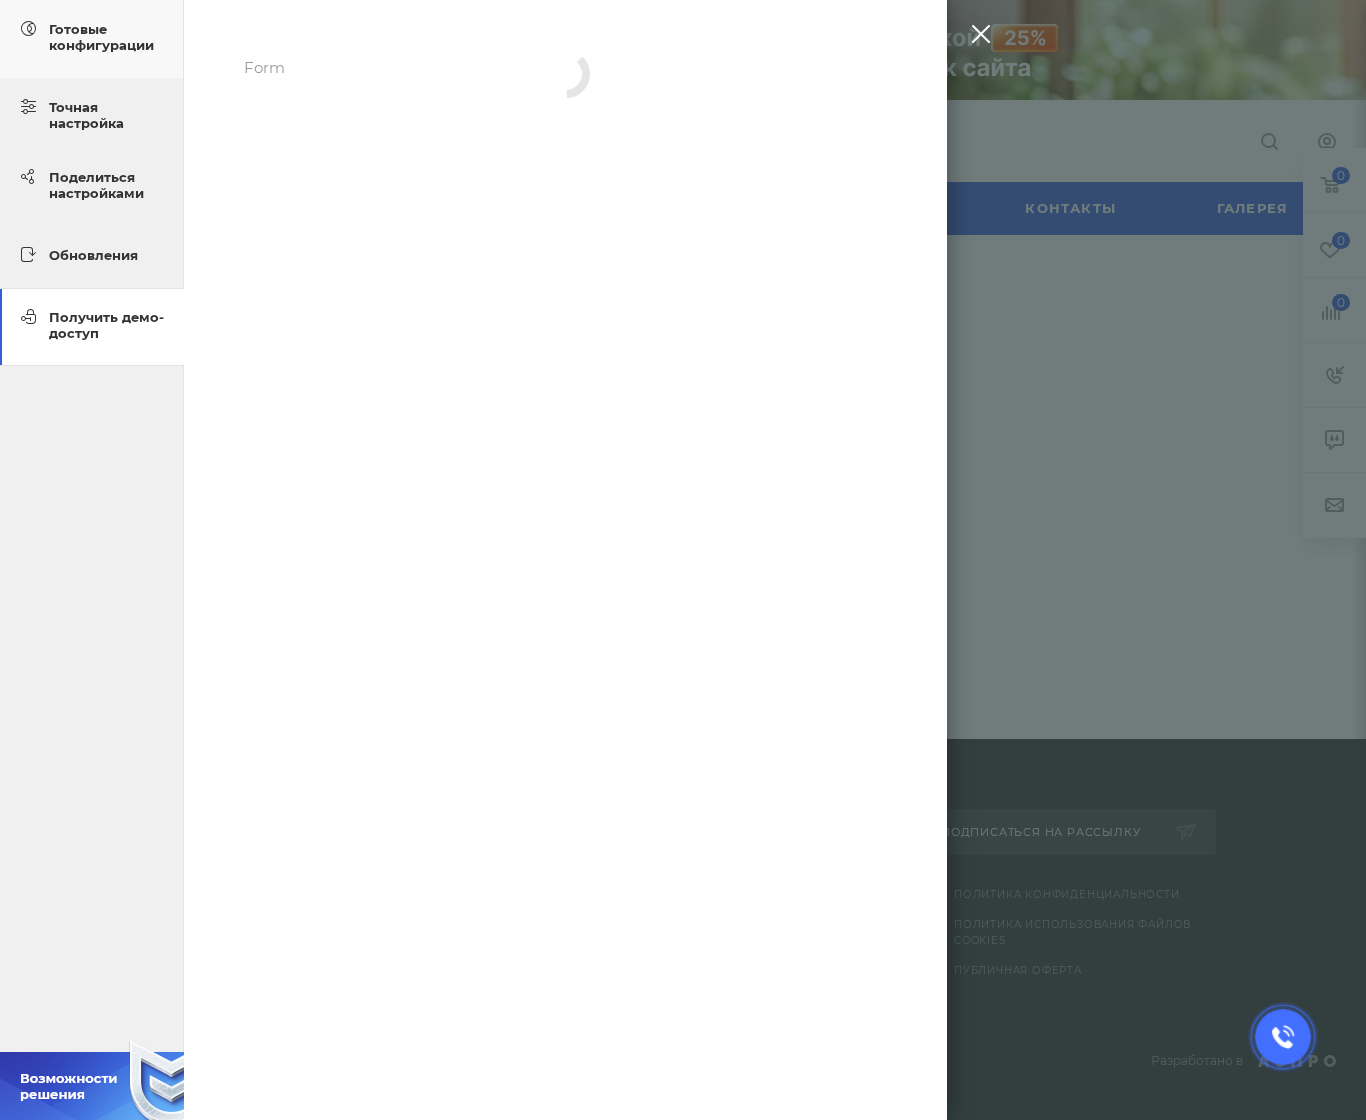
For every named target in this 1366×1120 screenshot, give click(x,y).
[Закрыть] (976, 38)
